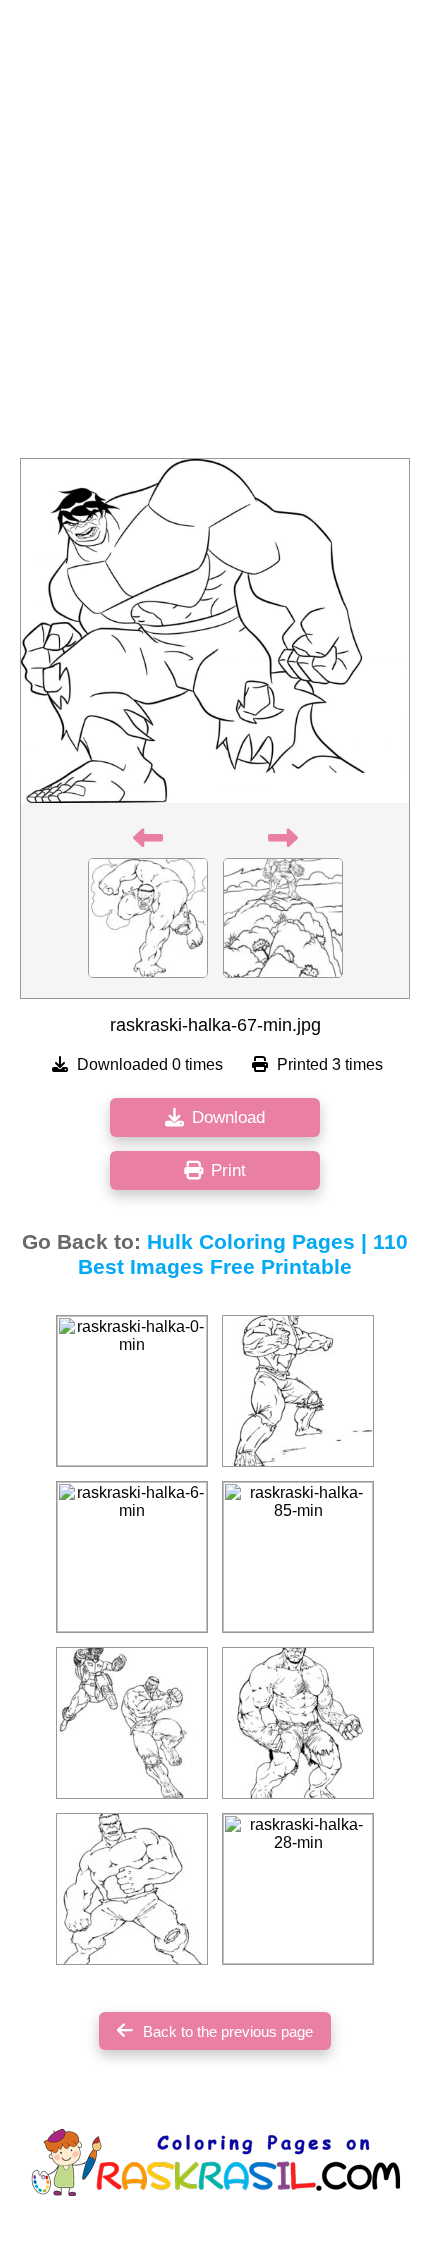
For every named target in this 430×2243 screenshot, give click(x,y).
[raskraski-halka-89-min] (298, 1391)
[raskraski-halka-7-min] (132, 1889)
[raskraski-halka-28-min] (298, 1889)
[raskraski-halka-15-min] (298, 1723)
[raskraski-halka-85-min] (298, 1557)
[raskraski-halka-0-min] (132, 1391)
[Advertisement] (215, 235)
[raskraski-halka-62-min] (132, 1723)
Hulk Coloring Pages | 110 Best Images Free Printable (243, 1254)
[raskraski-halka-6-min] (132, 1557)
